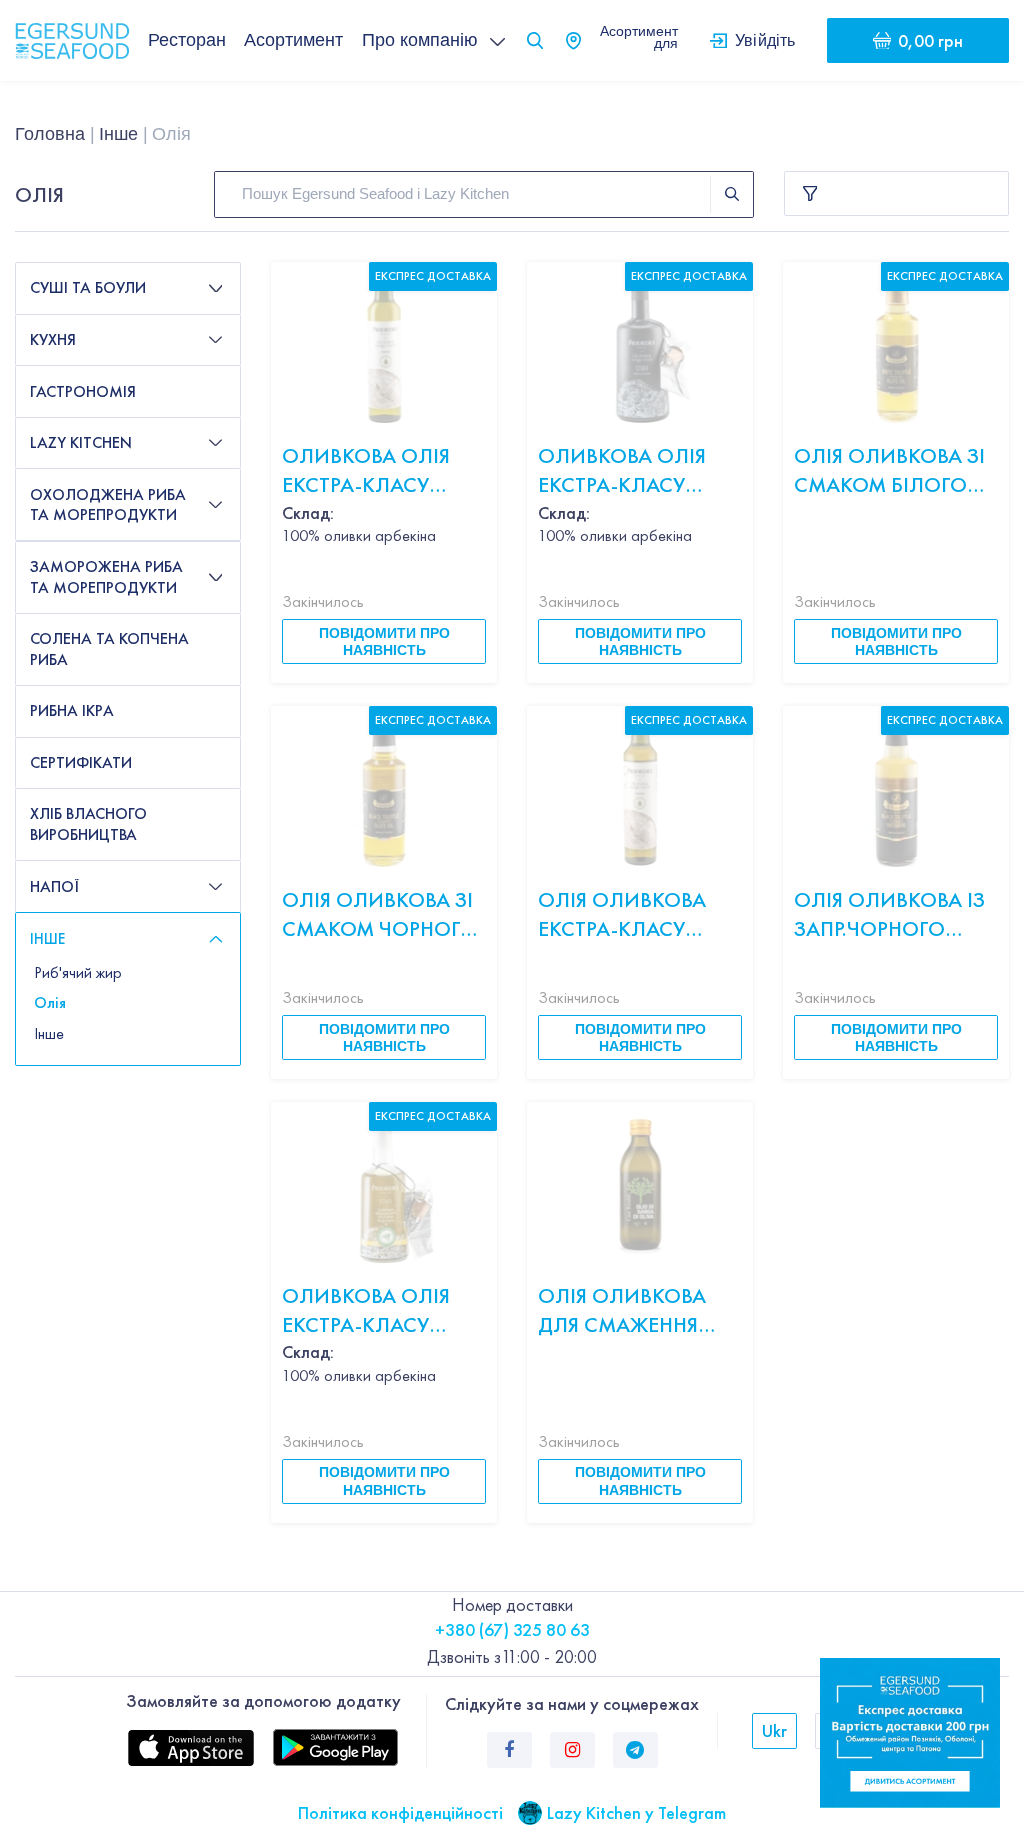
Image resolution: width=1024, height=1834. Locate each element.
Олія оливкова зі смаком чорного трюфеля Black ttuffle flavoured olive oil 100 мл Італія (380, 914)
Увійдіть (765, 40)
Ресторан (187, 40)
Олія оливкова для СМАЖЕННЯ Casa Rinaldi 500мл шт (622, 1310)
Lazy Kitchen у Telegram (636, 1812)
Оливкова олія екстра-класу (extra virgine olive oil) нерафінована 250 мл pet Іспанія (380, 470)
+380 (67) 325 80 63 (512, 1629)
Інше (118, 134)
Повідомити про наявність (384, 641)
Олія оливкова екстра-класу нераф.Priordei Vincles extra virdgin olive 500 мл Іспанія (631, 914)
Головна (50, 134)
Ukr (774, 1730)
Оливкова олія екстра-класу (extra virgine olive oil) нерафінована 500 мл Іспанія (636, 470)
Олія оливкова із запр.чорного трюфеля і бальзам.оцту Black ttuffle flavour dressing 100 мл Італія (889, 914)
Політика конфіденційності (400, 1812)
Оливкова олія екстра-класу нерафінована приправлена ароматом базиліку (366, 1310)
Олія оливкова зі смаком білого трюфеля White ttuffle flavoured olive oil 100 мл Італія (892, 470)
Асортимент (293, 40)
